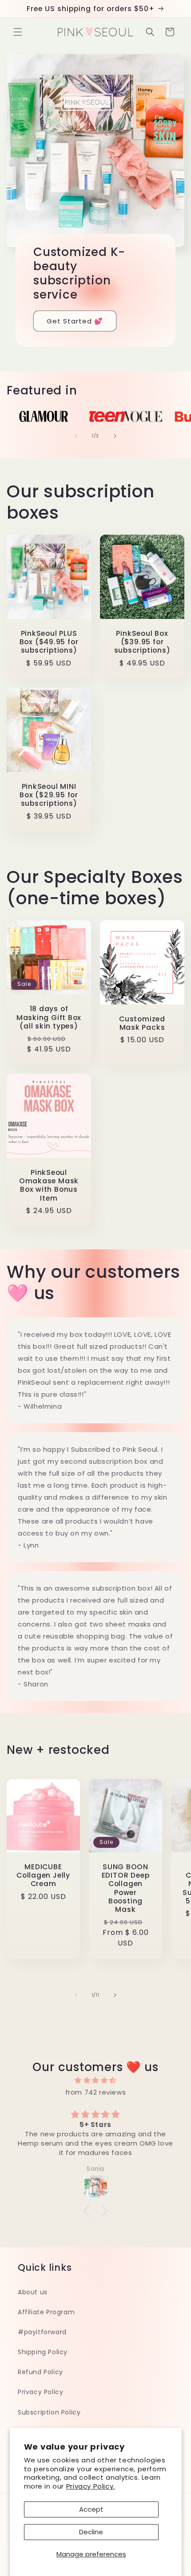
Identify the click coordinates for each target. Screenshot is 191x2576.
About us (33, 2292)
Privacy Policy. (91, 2486)
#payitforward (42, 2332)
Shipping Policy (43, 2352)
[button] (18, 32)
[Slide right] (115, 436)
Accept (91, 2509)
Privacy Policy (40, 2392)
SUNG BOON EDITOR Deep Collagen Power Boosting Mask (126, 1888)
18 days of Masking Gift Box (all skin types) (49, 1018)
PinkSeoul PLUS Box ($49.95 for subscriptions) (49, 642)
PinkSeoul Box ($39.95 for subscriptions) (142, 642)
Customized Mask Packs (142, 1023)
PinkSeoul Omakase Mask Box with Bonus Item (49, 1185)
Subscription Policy (49, 2412)
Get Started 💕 (75, 321)
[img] (95, 2080)
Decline (91, 2532)
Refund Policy (40, 2372)
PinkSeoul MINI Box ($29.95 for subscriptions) (49, 795)
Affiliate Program (46, 2312)
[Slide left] (76, 436)
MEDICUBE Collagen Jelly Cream (43, 1875)
